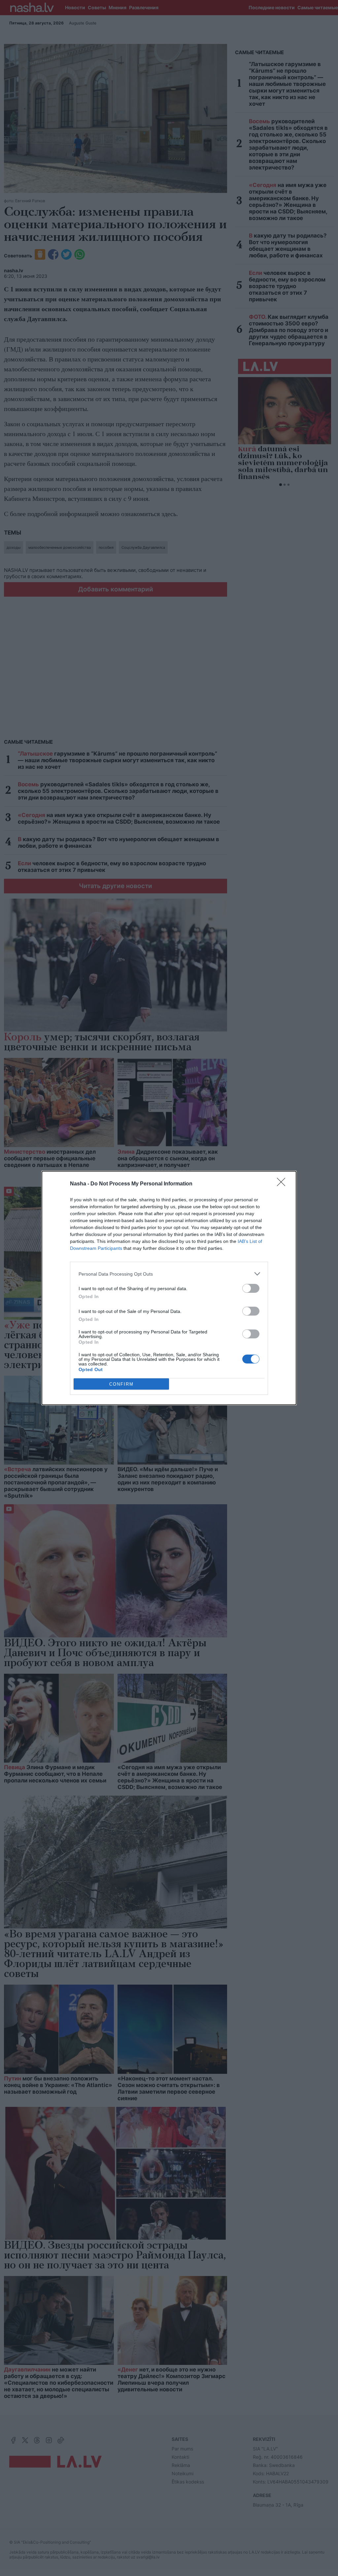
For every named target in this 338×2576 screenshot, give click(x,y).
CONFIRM (121, 1384)
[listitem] (169, 1274)
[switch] (251, 1288)
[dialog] (169, 1288)
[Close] (283, 1184)
